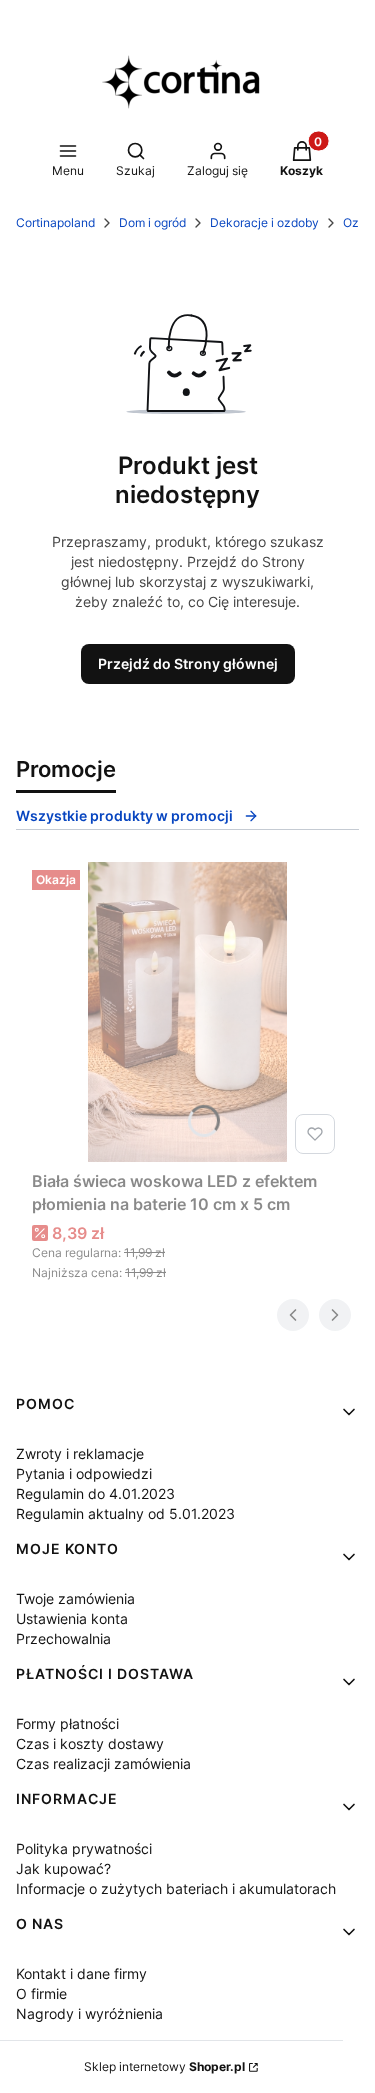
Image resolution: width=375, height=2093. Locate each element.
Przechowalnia (63, 1638)
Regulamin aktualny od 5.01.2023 (125, 1513)
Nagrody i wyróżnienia (89, 2013)
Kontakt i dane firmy (81, 1973)
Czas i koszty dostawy (90, 1743)
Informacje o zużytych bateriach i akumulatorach (176, 1888)
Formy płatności (67, 1723)
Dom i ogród (152, 222)
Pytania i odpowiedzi (84, 1473)
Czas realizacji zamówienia (103, 1763)
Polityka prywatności (84, 1848)
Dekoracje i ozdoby (264, 222)
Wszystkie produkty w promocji (124, 815)
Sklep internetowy (164, 2066)
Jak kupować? (63, 1868)
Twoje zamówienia (75, 1598)
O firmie (41, 1993)
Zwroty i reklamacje (80, 1453)
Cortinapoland (55, 222)
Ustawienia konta (72, 1618)
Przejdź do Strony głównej (188, 663)
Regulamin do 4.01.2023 (95, 1493)
